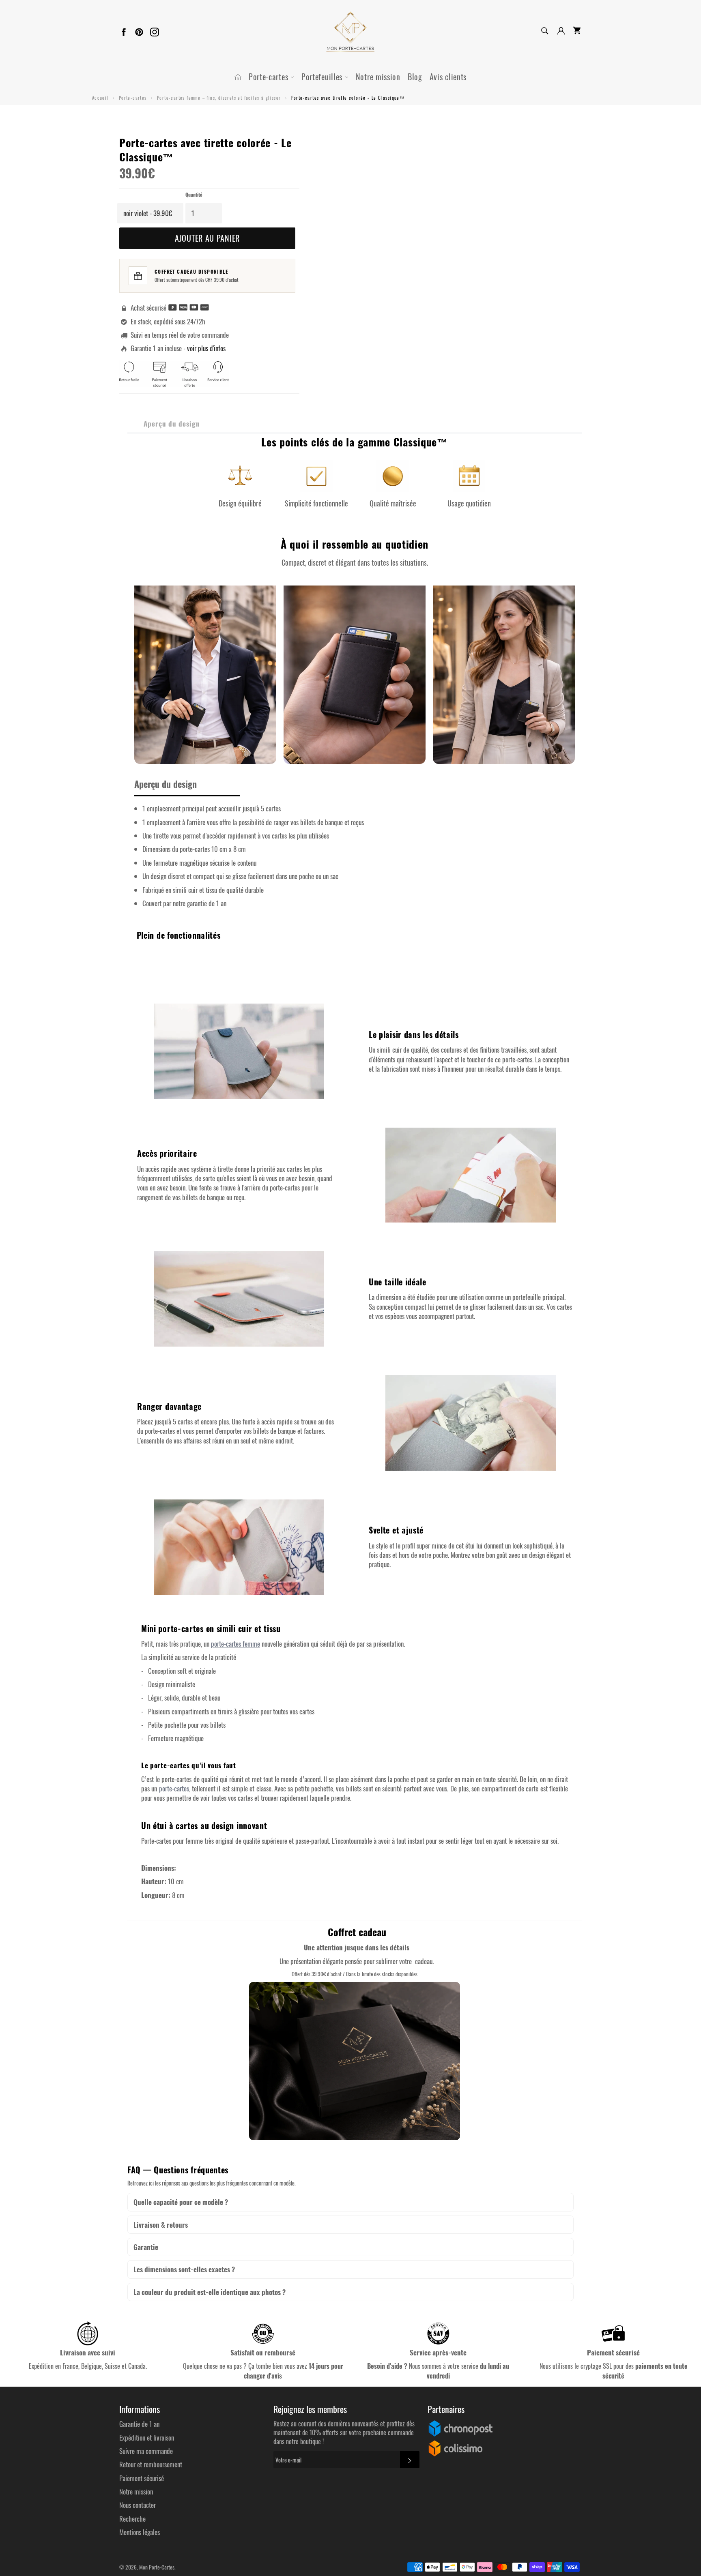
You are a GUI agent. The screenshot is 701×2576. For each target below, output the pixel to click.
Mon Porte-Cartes (157, 2567)
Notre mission (378, 77)
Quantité (194, 195)
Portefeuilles (323, 77)
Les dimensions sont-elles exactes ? (184, 2269)
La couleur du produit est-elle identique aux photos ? (210, 2292)
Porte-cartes (270, 77)
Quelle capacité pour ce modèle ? (181, 2202)
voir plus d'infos (206, 348)
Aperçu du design (172, 424)
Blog (415, 77)
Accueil (100, 98)
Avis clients (448, 77)
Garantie (146, 2247)
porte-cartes (174, 1788)
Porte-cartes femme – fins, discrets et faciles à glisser (219, 98)
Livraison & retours (161, 2225)
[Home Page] (238, 77)
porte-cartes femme (235, 1644)
